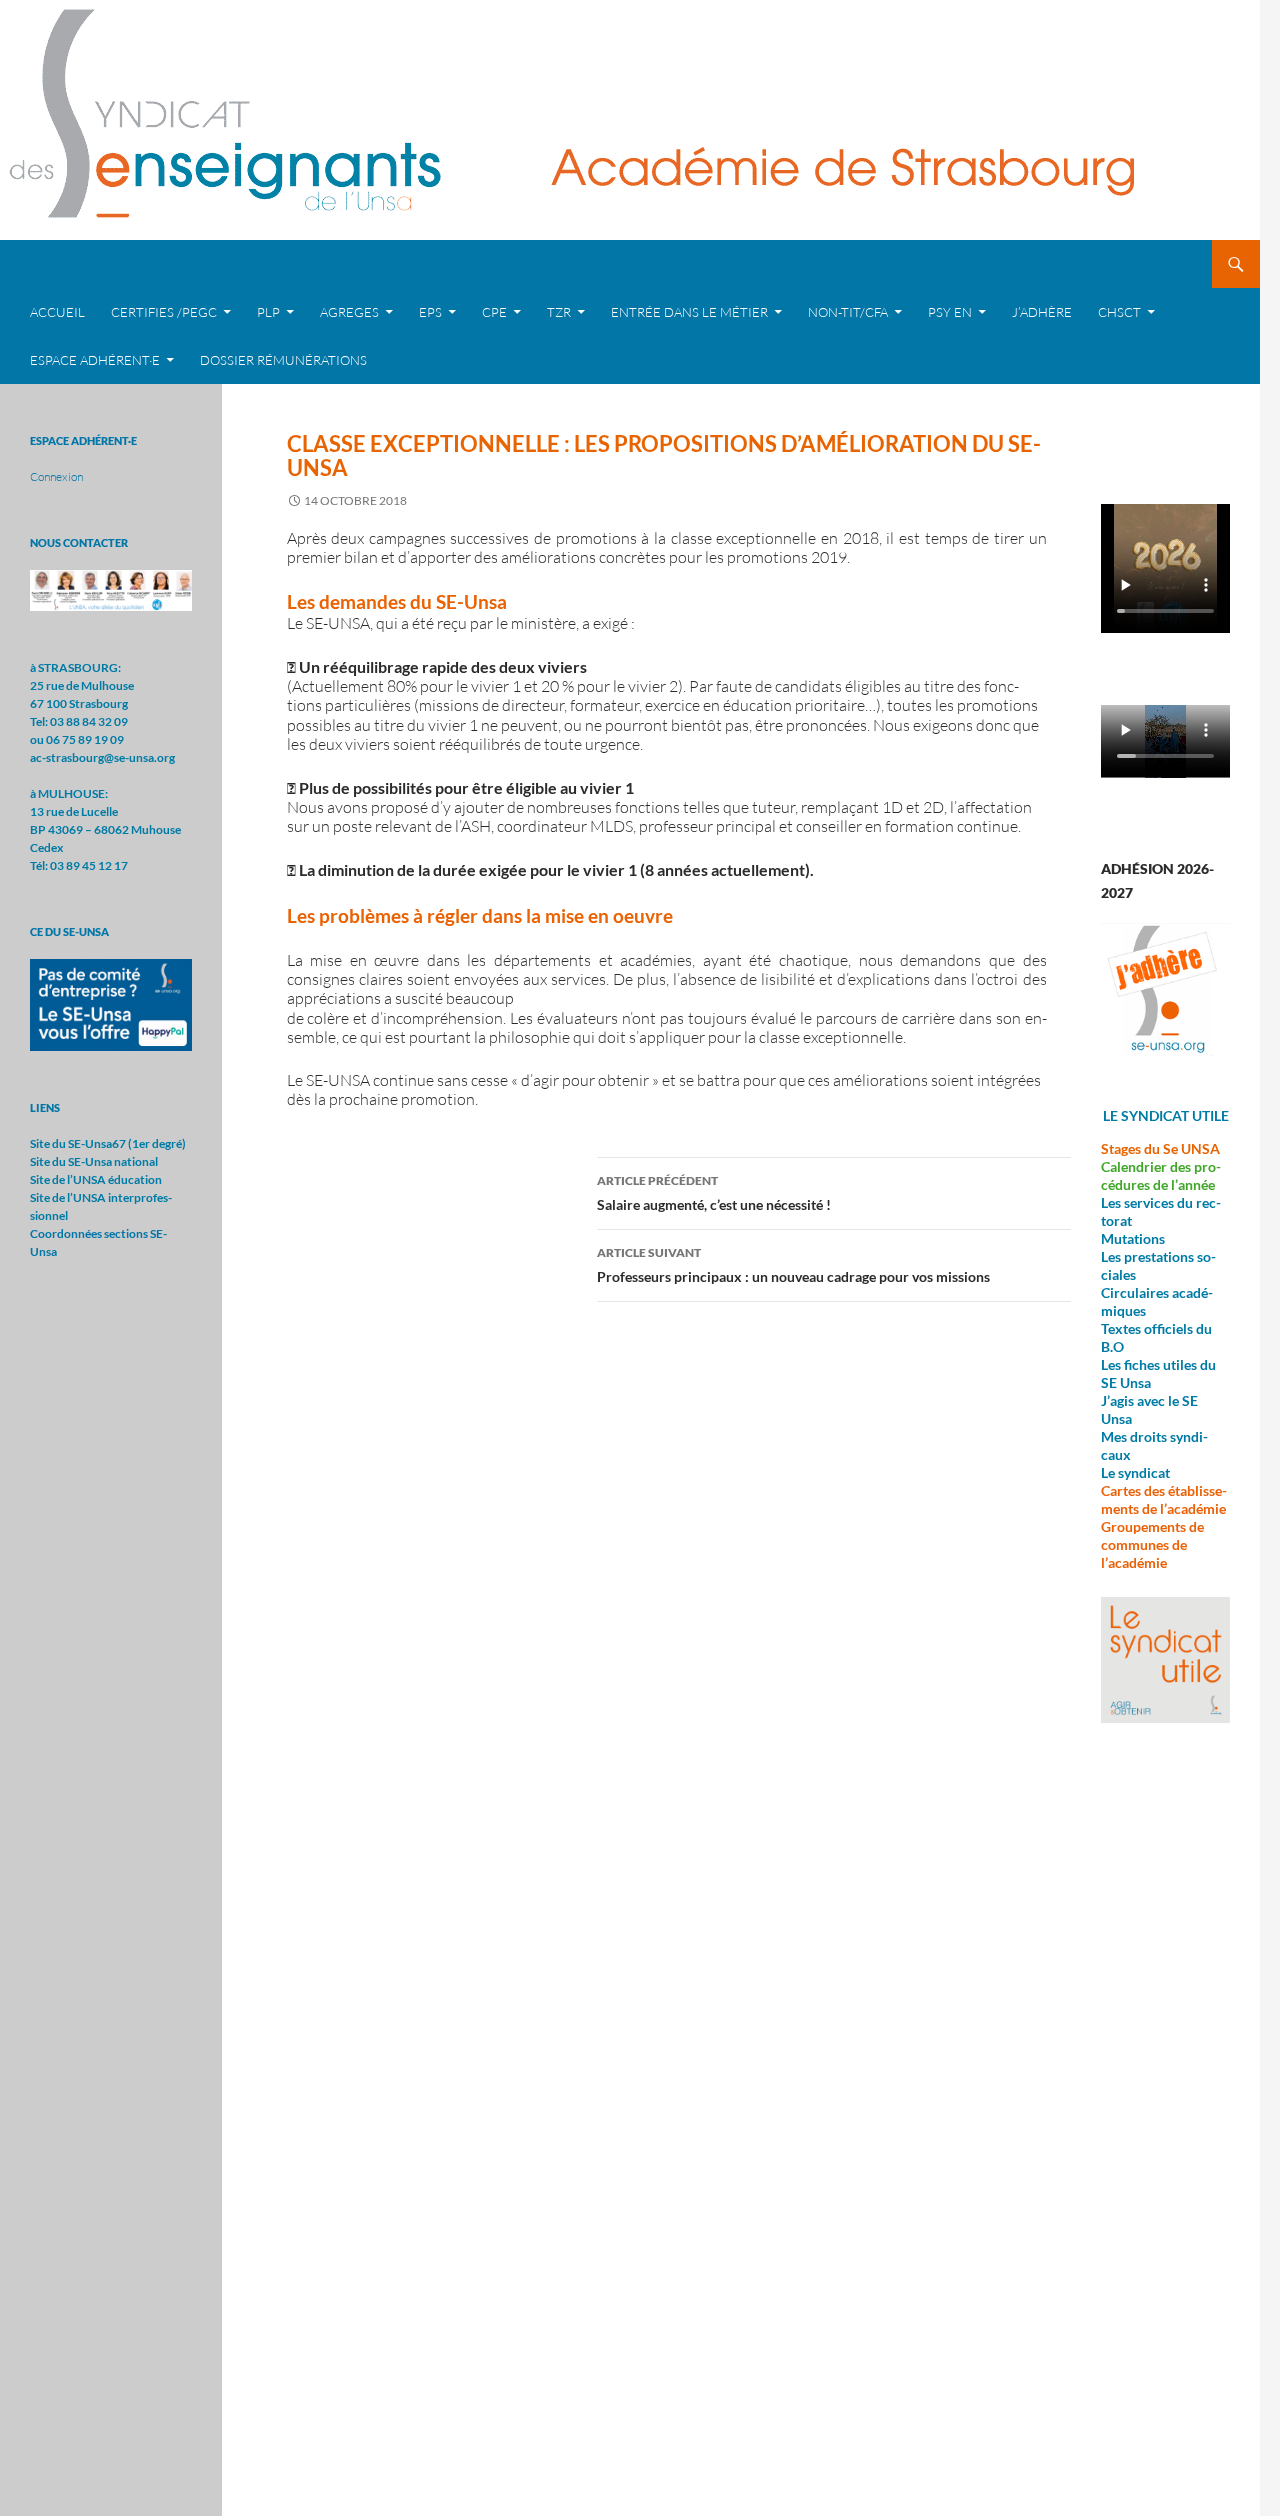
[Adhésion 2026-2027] (1165, 989)
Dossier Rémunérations (283, 360)
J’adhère (1042, 312)
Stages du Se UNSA (1160, 1148)
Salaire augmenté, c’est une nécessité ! (714, 1193)
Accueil (57, 312)
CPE (494, 312)
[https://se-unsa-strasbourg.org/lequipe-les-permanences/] (111, 589)
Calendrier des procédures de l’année (1161, 1175)
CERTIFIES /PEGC (164, 312)
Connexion (56, 476)
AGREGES (349, 312)
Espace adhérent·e (95, 360)
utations (1139, 1238)
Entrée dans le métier (689, 312)
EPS (430, 312)
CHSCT (1119, 312)
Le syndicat (1135, 1472)
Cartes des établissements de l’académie (1164, 1499)
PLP (268, 312)
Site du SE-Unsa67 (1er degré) (108, 1143)
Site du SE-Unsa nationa (92, 1161)
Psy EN (950, 312)
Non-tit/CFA (848, 312)
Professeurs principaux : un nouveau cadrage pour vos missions (793, 1265)
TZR (559, 312)
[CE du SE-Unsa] (111, 1003)
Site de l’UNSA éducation (96, 1179)
